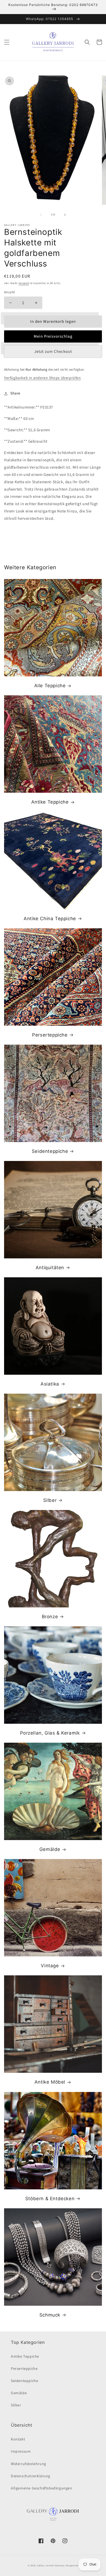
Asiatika (50, 1384)
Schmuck (50, 2315)
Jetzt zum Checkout (53, 352)
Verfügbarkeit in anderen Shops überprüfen (43, 378)
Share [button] (15, 393)
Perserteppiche (50, 1035)
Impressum (21, 2452)
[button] (7, 42)
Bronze (50, 1617)
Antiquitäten (50, 1268)
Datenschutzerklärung (31, 2476)
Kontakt (18, 2439)
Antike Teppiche (50, 802)
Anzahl (9, 292)
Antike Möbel (50, 2082)
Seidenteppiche (50, 1151)
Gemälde (50, 1849)
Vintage (50, 1966)
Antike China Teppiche (50, 919)
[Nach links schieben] (41, 215)
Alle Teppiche (50, 686)
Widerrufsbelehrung (29, 2464)
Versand (24, 283)
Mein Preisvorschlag (53, 336)
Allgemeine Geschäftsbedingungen (42, 2488)
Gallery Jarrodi (46, 2565)
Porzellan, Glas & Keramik (50, 1733)
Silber (50, 1500)
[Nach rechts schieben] (65, 215)
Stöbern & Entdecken (50, 2199)
